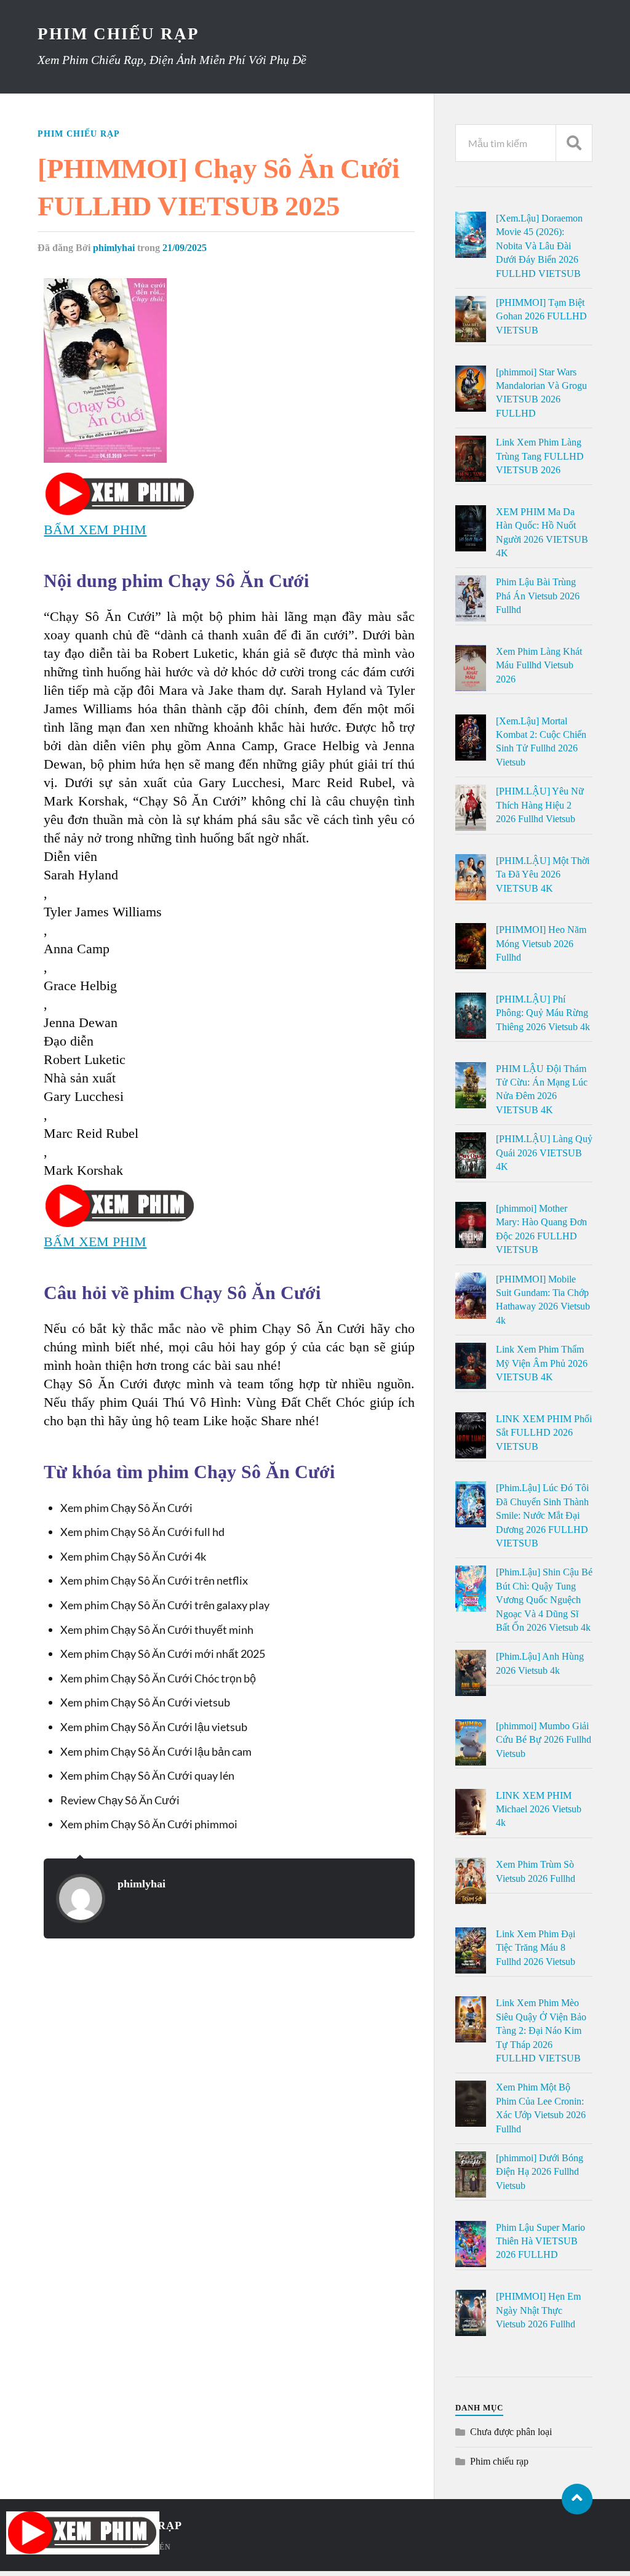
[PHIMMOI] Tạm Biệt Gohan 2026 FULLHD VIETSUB (541, 316)
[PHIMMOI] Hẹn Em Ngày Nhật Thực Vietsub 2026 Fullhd (538, 2310)
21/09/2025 (185, 248)
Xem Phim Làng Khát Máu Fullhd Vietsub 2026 (539, 665)
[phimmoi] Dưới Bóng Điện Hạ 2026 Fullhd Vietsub (540, 2172)
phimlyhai (114, 248)
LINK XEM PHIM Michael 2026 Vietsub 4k (539, 1809)
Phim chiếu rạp (79, 134)
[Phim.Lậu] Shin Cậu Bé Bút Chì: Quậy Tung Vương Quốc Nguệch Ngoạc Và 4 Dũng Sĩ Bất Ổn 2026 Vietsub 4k (544, 1600)
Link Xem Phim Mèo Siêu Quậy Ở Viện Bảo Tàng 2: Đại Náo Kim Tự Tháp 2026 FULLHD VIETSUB (541, 2030)
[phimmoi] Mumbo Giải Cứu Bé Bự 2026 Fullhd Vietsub (544, 1740)
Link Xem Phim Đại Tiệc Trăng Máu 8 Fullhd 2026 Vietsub (536, 1948)
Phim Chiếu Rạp (118, 34)
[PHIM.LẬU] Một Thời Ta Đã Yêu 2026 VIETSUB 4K (543, 874)
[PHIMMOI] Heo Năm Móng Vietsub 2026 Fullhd (541, 943)
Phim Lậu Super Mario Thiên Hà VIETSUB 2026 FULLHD (540, 2241)
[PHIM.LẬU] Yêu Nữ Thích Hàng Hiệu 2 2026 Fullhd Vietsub (540, 805)
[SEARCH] (574, 143)
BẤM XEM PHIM (95, 530)
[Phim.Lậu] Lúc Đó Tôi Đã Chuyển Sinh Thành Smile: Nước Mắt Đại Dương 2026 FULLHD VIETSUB (542, 1515)
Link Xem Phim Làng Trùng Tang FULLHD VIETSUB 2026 (540, 456)
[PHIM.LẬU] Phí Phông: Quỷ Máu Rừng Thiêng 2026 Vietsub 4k (543, 1013)
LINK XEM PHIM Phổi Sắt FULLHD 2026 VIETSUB (544, 1433)
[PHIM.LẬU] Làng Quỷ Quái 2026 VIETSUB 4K (544, 1153)
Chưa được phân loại (511, 2432)
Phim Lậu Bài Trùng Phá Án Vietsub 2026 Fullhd (538, 596)
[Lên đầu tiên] (577, 2499)
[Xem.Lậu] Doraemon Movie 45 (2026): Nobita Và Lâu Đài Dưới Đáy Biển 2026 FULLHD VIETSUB (539, 246)
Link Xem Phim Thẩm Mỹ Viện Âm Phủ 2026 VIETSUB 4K (542, 1363)
